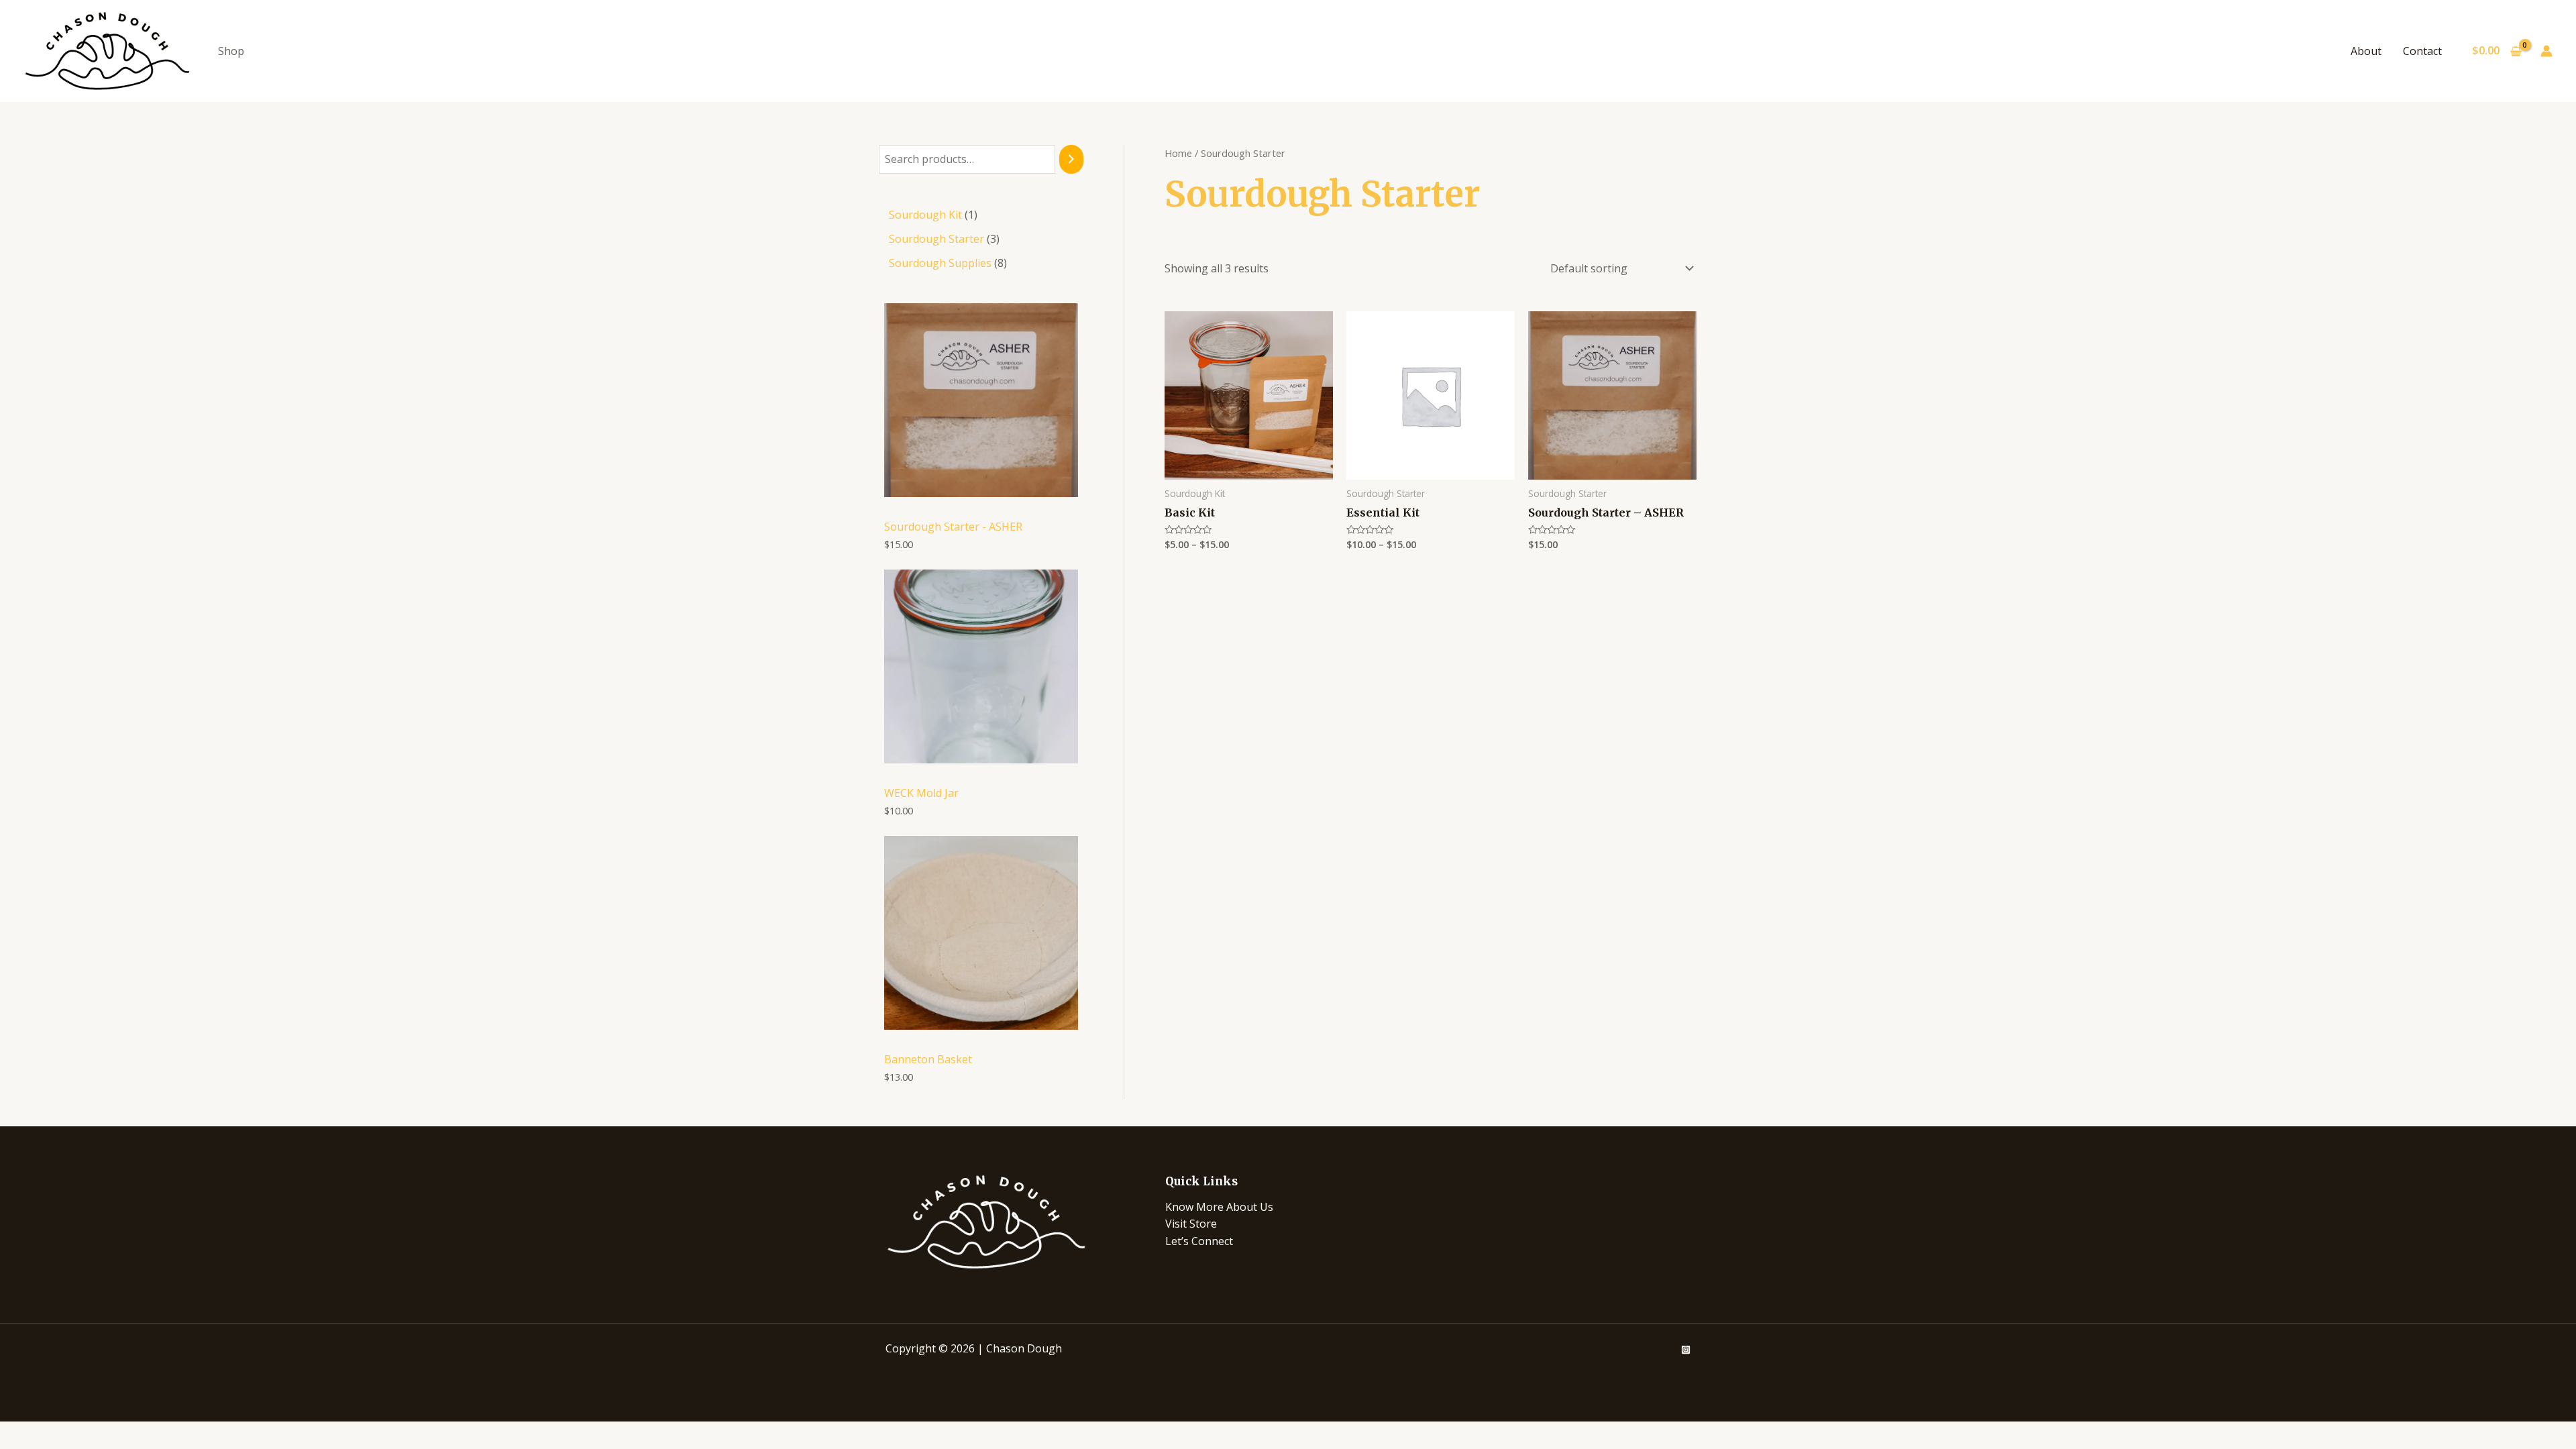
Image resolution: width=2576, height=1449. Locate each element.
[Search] (1071, 159)
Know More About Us (1219, 1207)
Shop (231, 51)
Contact (2422, 51)
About (2366, 51)
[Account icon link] (2546, 51)
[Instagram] (1686, 1350)
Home (1178, 153)
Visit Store (1191, 1224)
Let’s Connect (1199, 1241)
